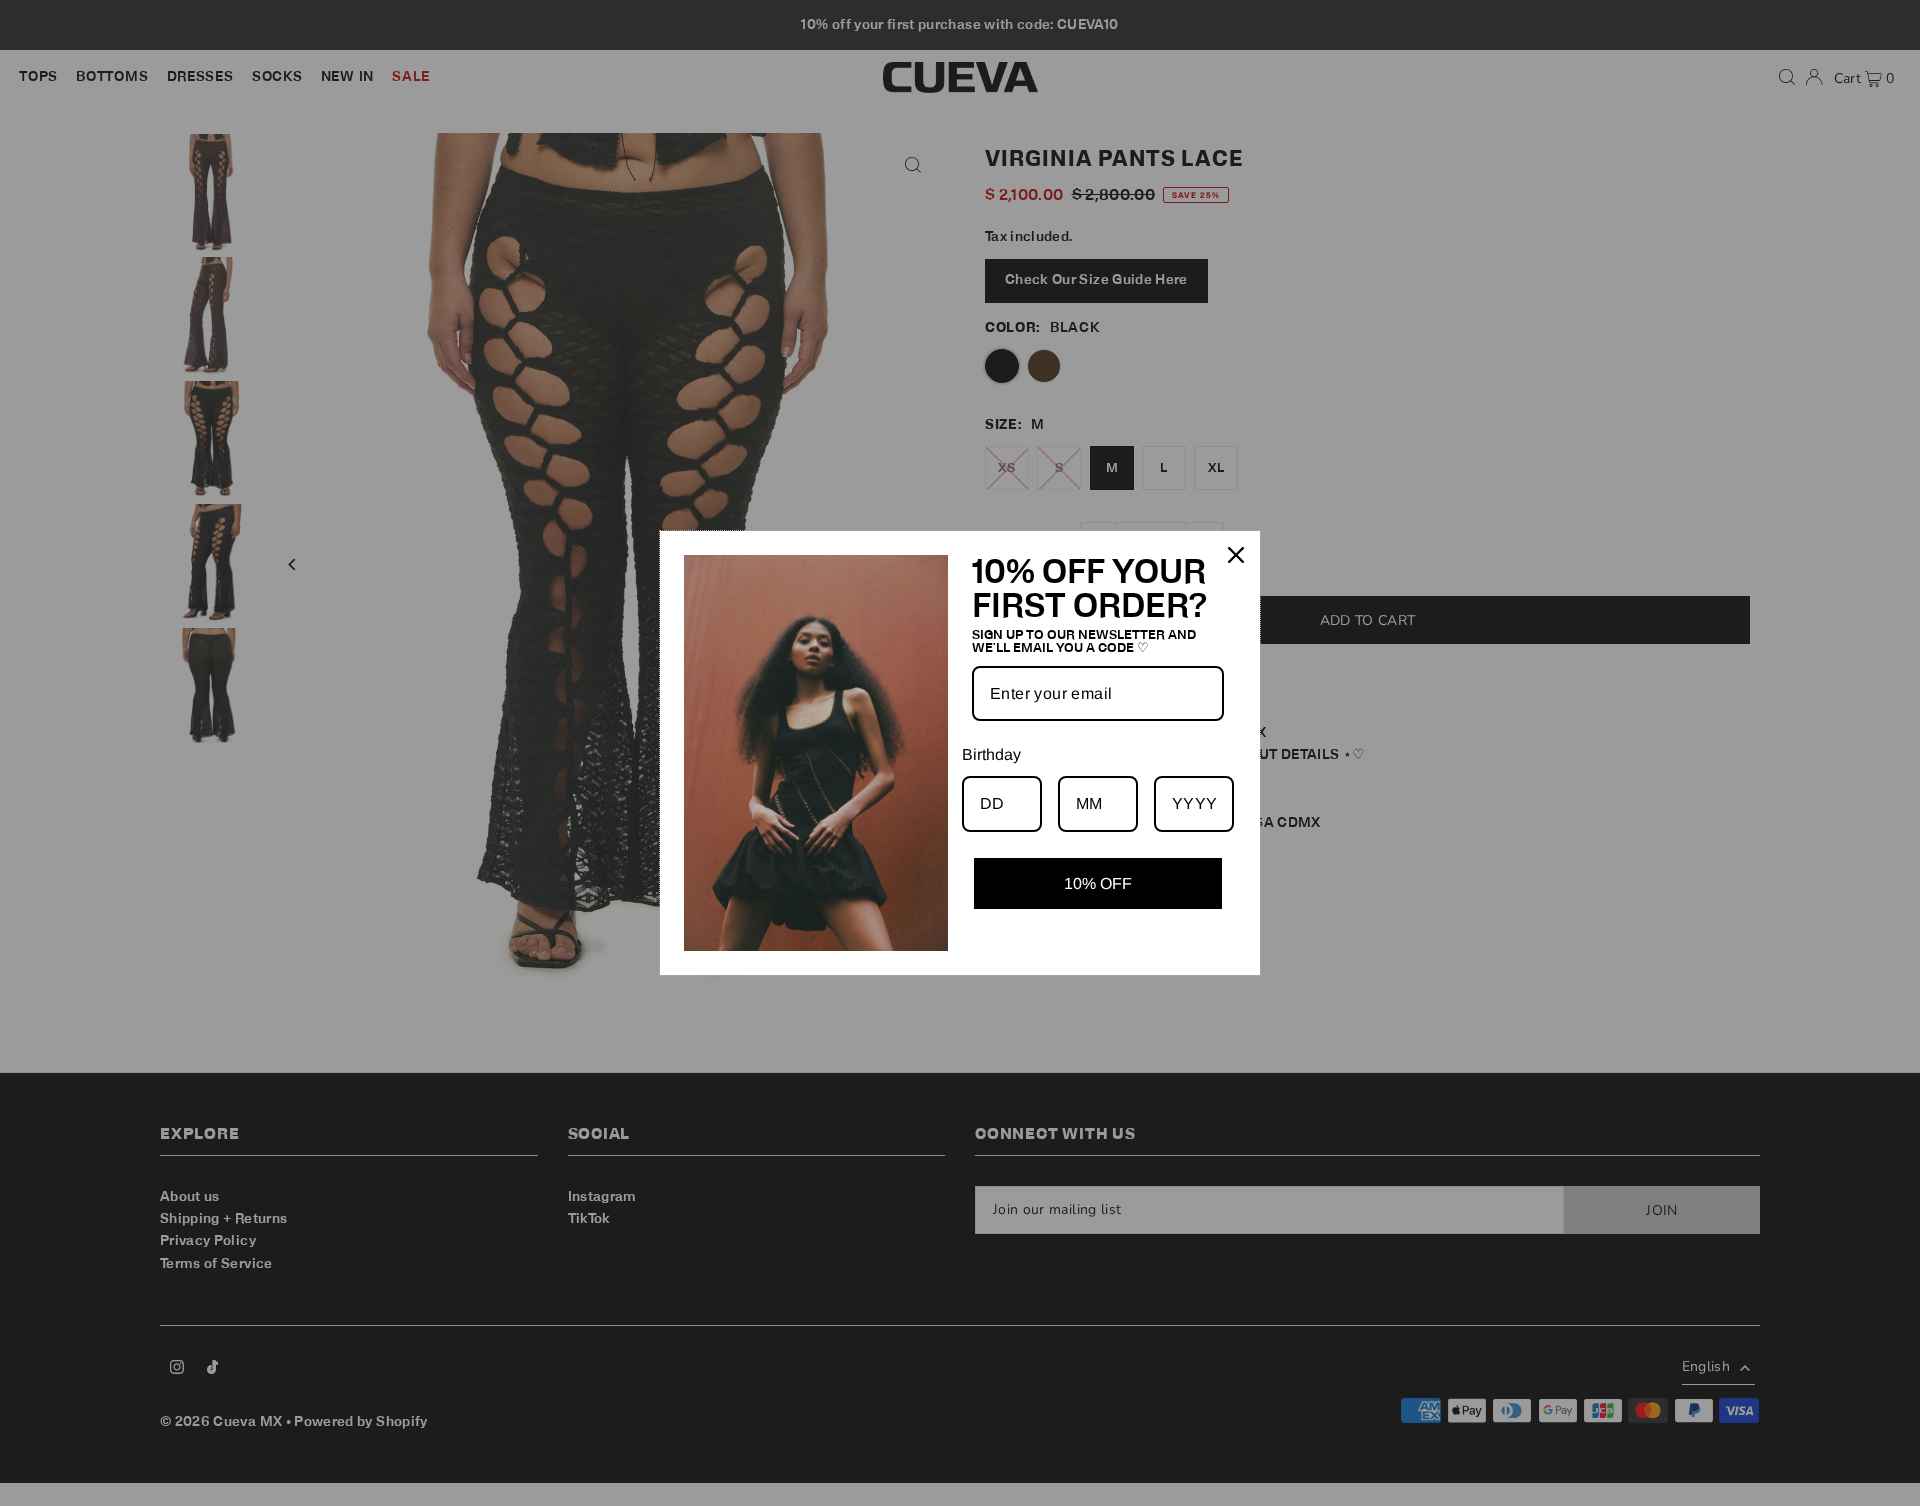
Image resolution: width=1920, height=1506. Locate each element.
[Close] (1236, 555)
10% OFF (1098, 883)
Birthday (991, 754)
